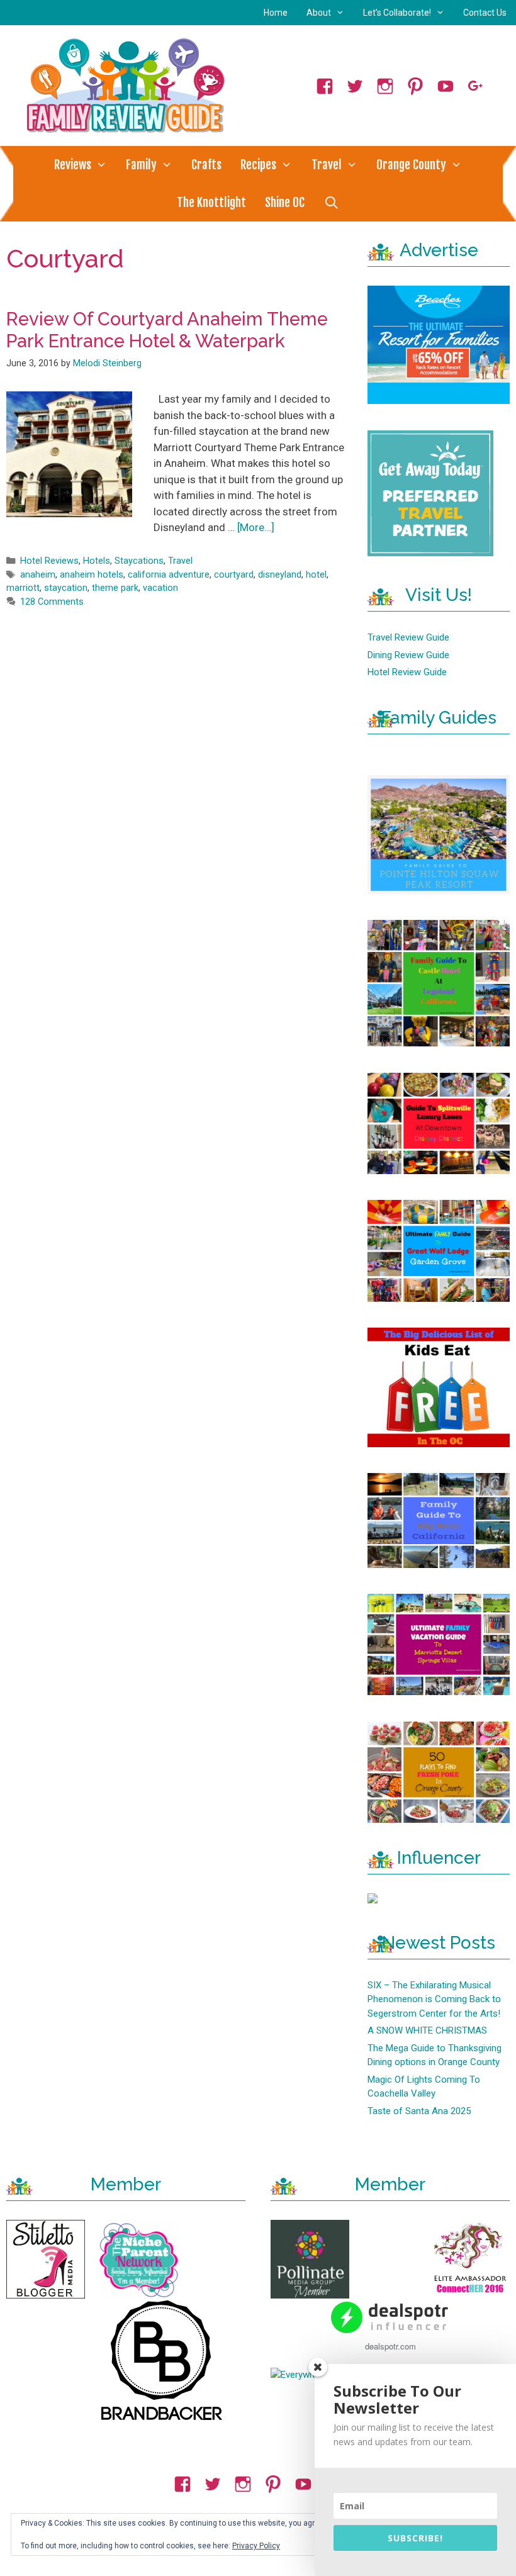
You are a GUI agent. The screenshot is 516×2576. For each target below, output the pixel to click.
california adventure (169, 575)
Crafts (206, 165)
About (319, 13)
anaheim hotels (92, 575)
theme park (115, 588)
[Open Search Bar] (331, 203)
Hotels (97, 561)
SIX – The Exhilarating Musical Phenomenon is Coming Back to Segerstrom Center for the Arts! (434, 1999)
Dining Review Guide (408, 655)
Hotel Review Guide (407, 672)
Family (141, 165)
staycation (66, 588)
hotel (316, 575)
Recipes (258, 165)
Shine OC (285, 203)
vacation (160, 588)
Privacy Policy (256, 2546)
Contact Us (485, 13)
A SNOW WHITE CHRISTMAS (427, 2030)
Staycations (139, 561)
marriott (23, 588)
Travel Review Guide (408, 637)
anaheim (38, 575)
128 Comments (52, 602)
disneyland (280, 575)
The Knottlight (211, 203)
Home (276, 13)
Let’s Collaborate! (397, 13)
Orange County (411, 165)
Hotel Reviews (49, 561)
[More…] (256, 527)
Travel (327, 165)
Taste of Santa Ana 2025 (419, 2111)
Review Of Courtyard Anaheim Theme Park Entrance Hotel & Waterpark (167, 330)
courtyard (234, 575)
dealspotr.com (390, 2346)
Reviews (73, 165)
